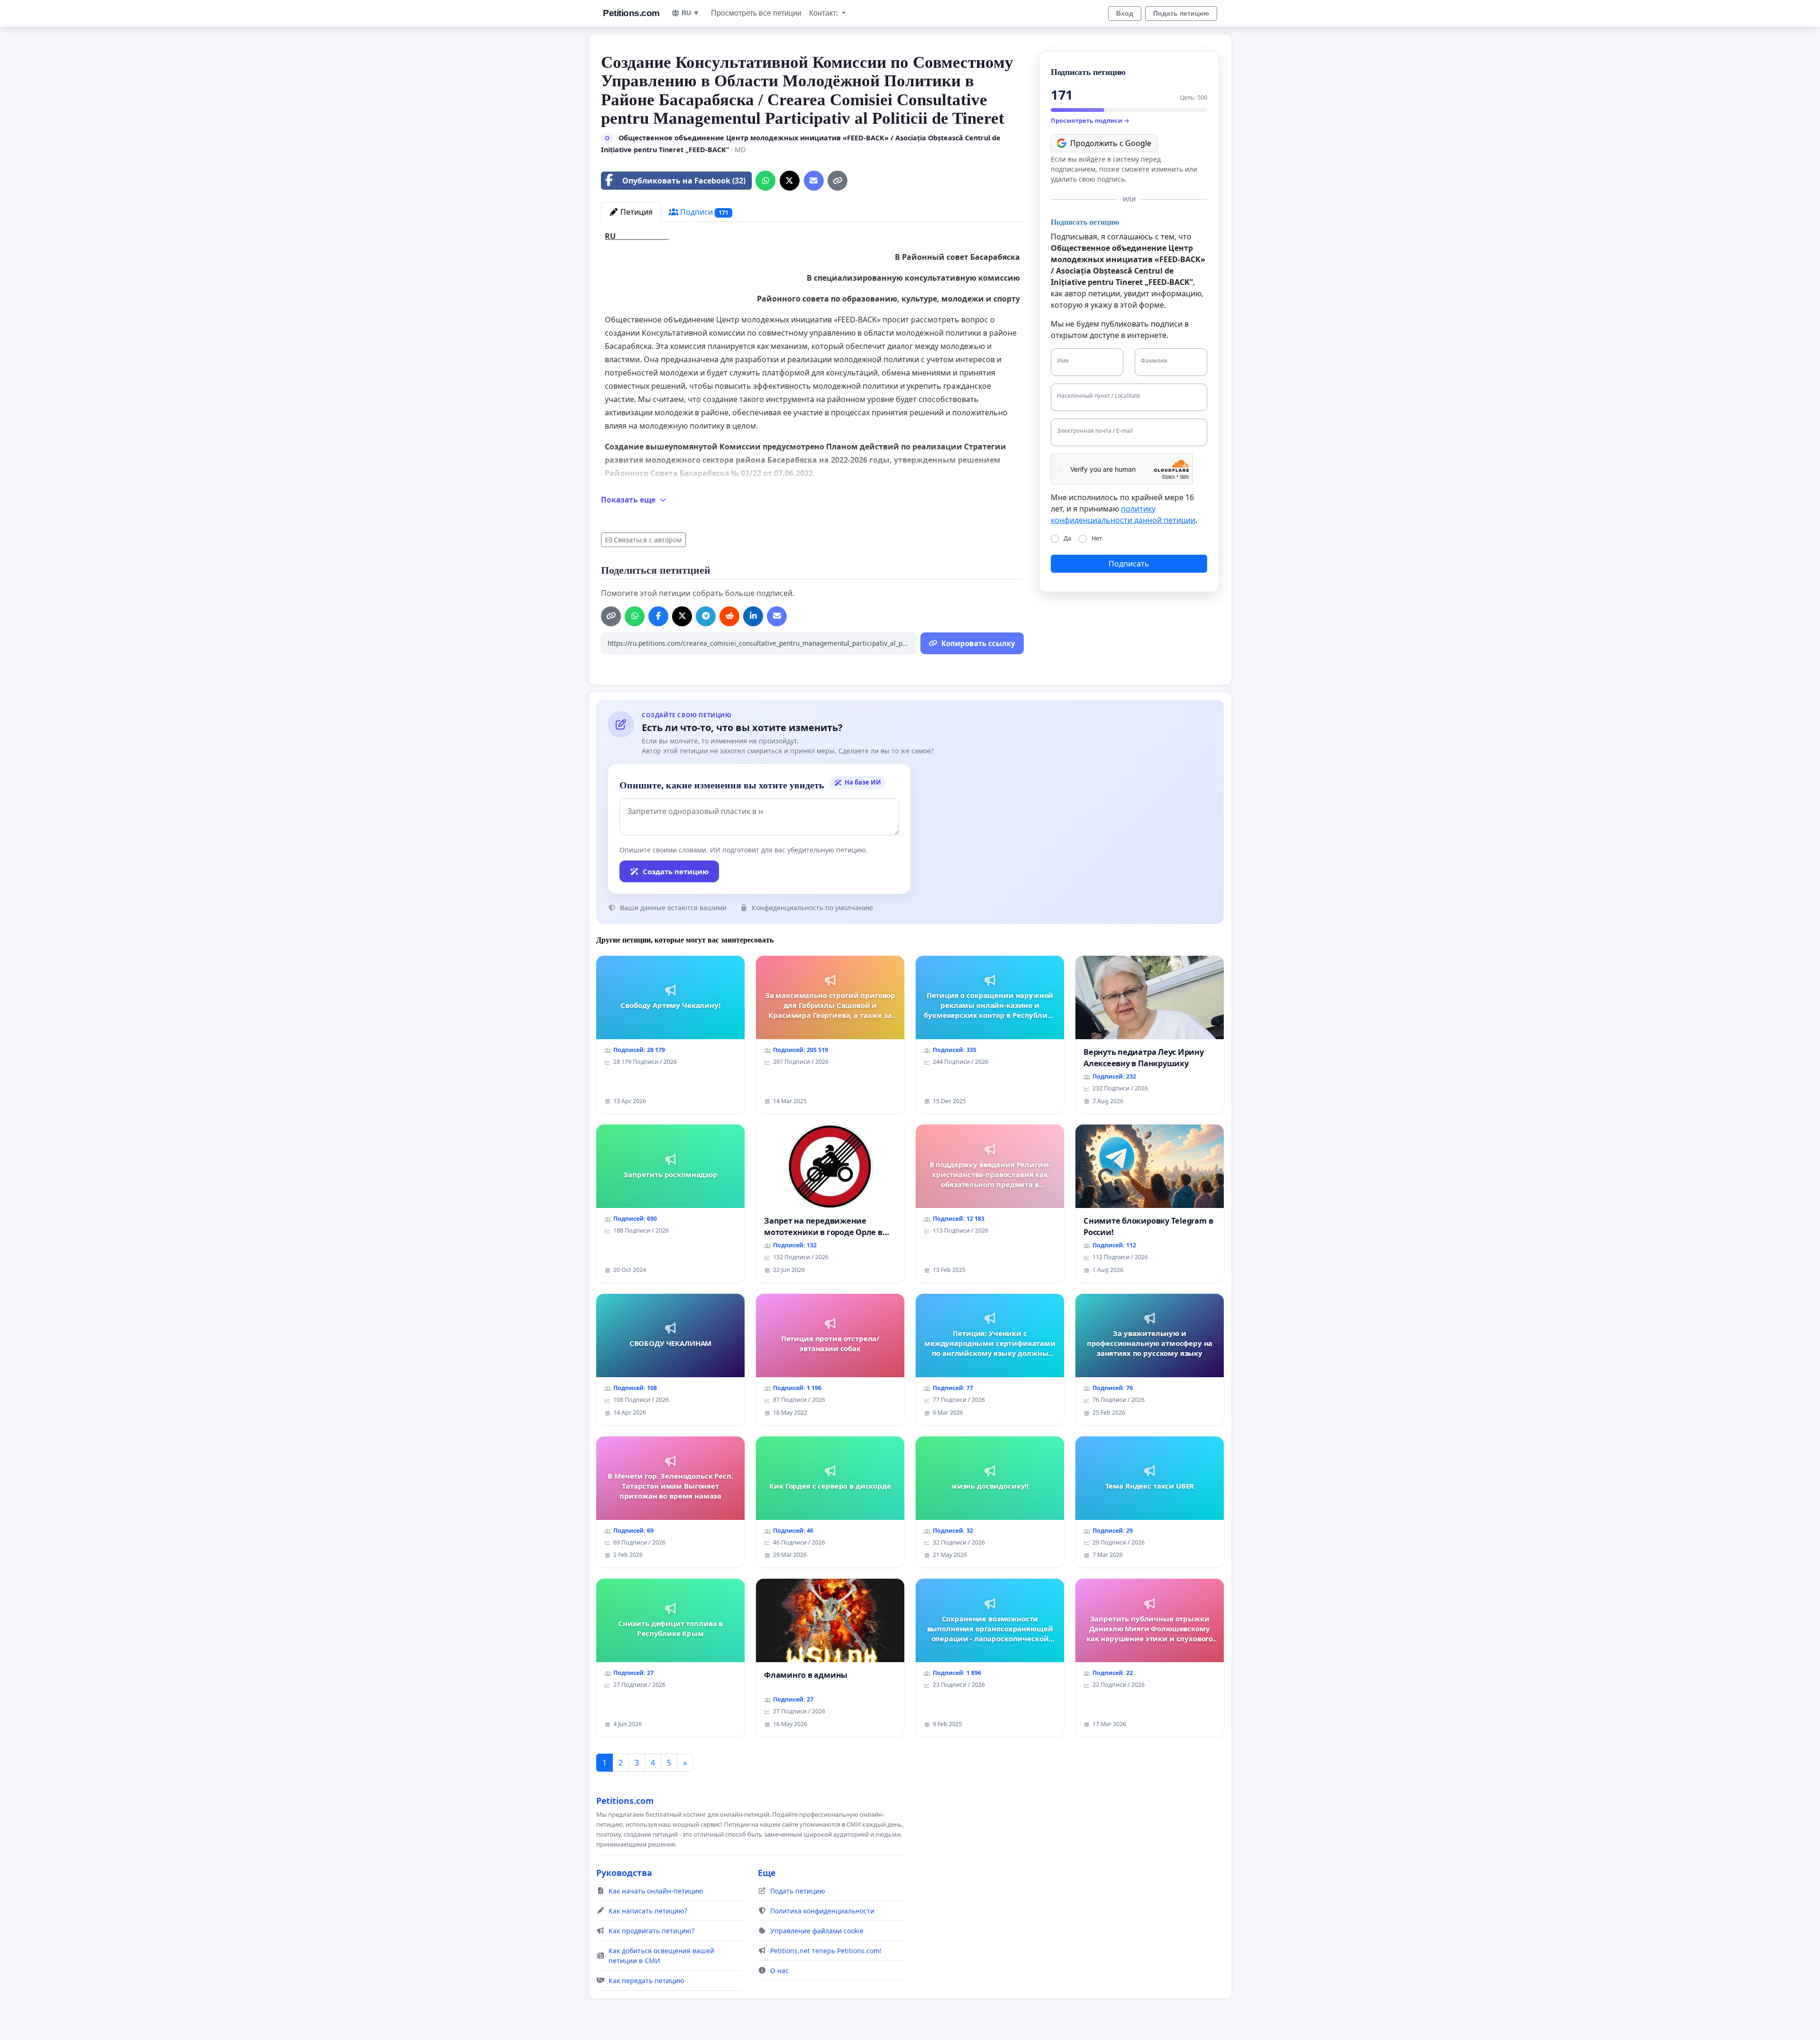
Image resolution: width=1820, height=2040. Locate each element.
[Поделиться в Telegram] (706, 616)
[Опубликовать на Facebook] (658, 616)
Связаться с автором (648, 540)
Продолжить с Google (1111, 143)
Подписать (1129, 564)
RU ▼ (691, 13)
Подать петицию (1181, 13)
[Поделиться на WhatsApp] (765, 181)
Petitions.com (631, 13)
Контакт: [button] (824, 13)
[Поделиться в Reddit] (729, 616)
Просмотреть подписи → (1090, 120)
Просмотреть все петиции (756, 13)
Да (1067, 538)
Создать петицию (676, 871)
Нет (1097, 538)
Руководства (624, 1873)
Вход (1125, 13)
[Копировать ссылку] (837, 181)
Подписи (703, 212)
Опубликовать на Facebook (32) (684, 181)
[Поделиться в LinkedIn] (753, 616)
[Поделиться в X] (790, 181)
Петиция (636, 212)
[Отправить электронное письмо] (814, 181)
